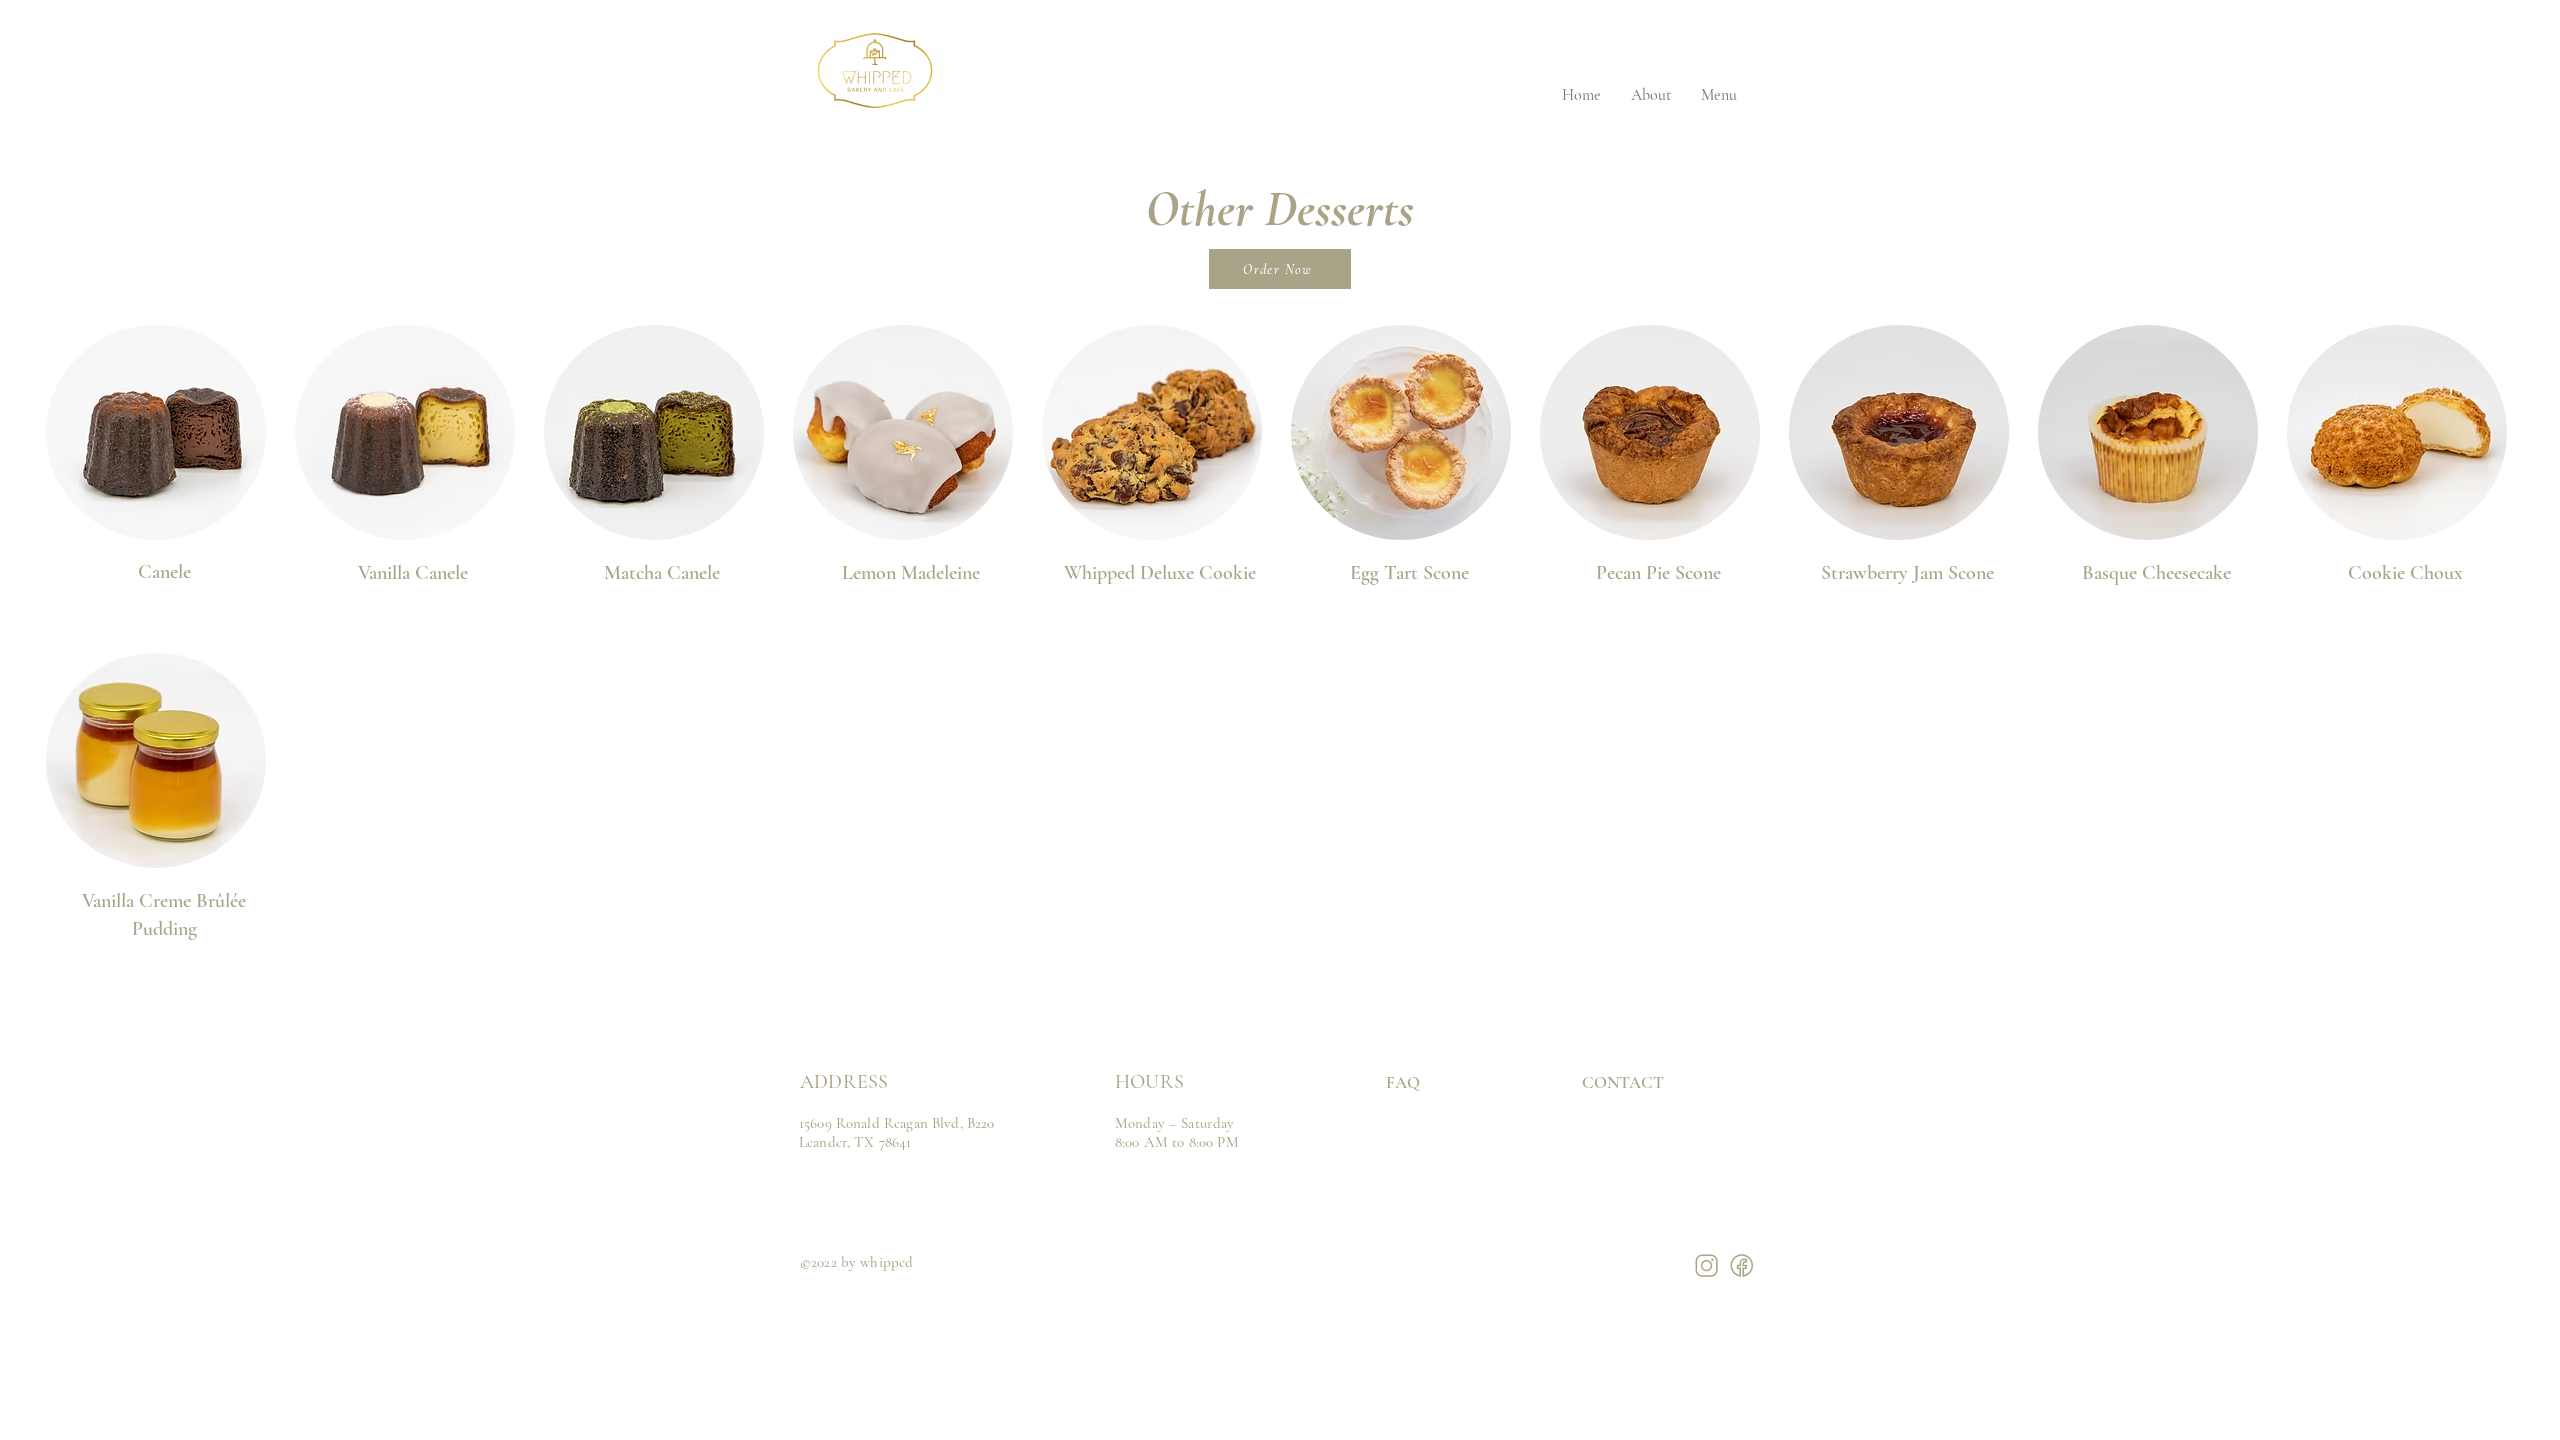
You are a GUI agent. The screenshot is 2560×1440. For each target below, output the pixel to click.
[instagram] (1706, 1265)
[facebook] (1741, 1265)
